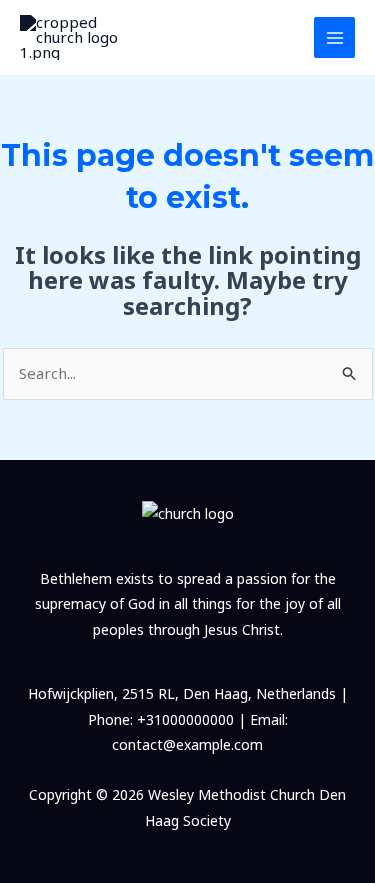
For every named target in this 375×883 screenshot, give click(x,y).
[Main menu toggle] (334, 37)
